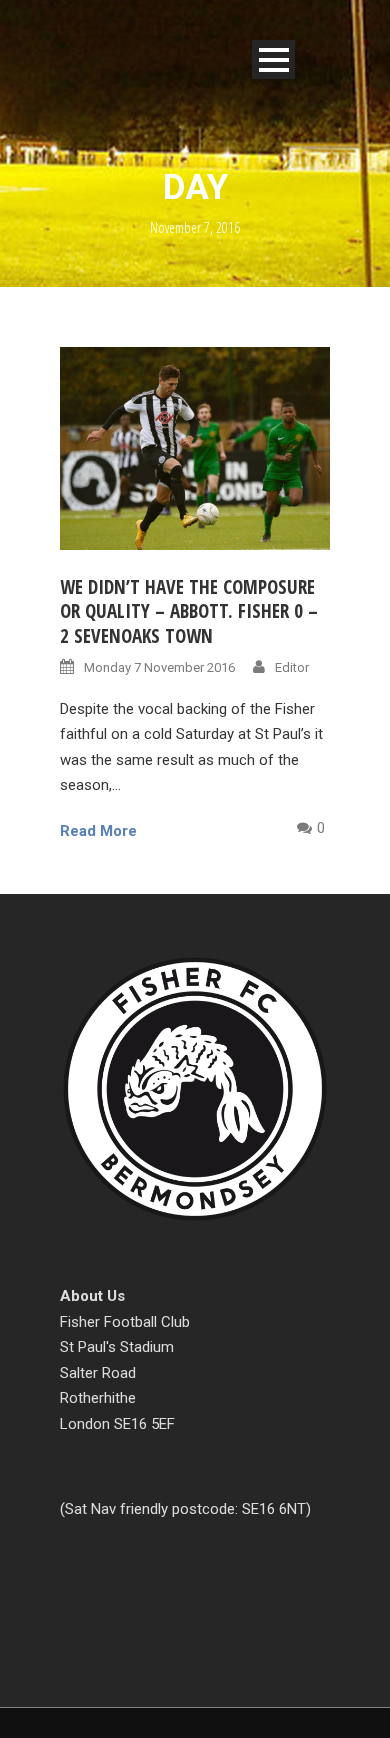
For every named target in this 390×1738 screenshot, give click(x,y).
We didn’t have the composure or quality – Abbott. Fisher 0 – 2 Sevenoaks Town (189, 611)
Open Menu (273, 59)
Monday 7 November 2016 (159, 667)
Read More (98, 831)
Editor (292, 667)
